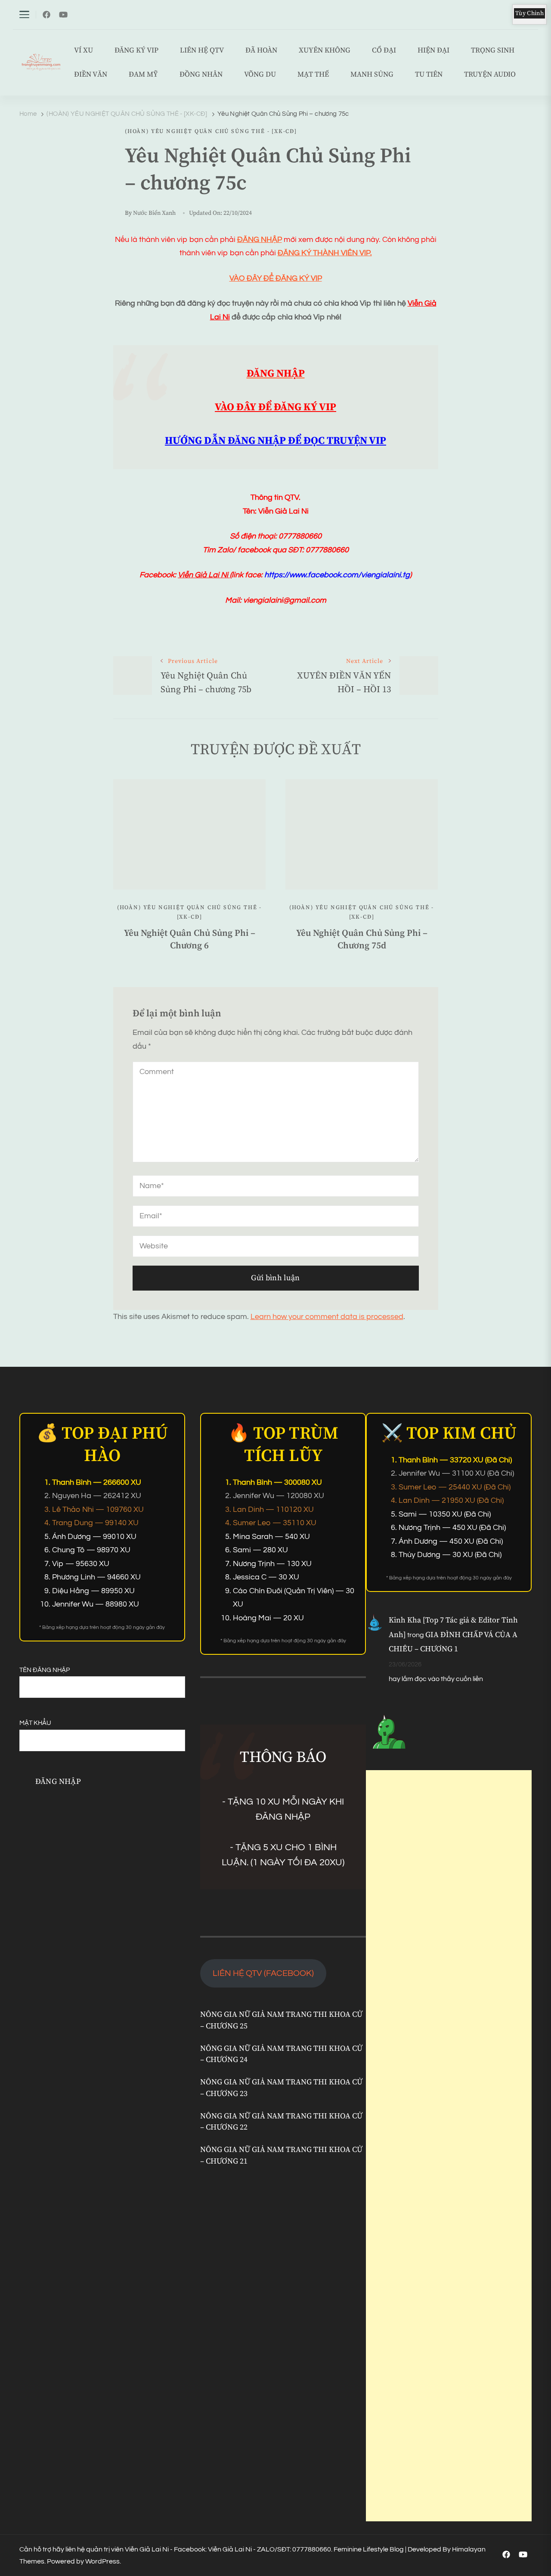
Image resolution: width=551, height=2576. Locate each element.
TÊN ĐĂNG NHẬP (45, 1670)
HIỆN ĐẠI (433, 51)
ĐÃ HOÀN (261, 51)
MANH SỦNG (372, 75)
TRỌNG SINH (493, 51)
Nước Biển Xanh (154, 213)
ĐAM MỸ (143, 75)
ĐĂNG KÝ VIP (136, 51)
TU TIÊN (429, 75)
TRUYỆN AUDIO (490, 75)
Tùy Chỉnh (529, 13)
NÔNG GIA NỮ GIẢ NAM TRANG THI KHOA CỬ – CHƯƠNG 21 (281, 2156)
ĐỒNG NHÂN (201, 75)
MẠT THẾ (313, 75)
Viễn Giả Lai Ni (204, 575)
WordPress (102, 2561)
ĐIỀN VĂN (91, 75)
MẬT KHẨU (35, 1723)
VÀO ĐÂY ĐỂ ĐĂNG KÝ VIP (276, 278)
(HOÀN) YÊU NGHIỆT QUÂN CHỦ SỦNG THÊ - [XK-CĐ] (211, 131)
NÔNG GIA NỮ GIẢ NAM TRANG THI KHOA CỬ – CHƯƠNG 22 (281, 2122)
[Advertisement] (449, 2146)
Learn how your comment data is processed (327, 1317)
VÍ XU (84, 51)
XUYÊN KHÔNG (325, 51)
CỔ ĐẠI (384, 51)
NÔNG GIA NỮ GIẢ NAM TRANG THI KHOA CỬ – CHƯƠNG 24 (281, 2054)
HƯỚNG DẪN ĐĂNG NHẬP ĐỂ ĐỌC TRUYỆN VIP (275, 441)
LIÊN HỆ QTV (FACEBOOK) (263, 1973)
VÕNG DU (260, 75)
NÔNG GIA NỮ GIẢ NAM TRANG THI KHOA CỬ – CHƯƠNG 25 (281, 2020)
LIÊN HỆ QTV (202, 51)
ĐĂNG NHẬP (260, 240)
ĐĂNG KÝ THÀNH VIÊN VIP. (325, 253)
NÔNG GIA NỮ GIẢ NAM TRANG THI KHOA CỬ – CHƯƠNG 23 (281, 2088)
